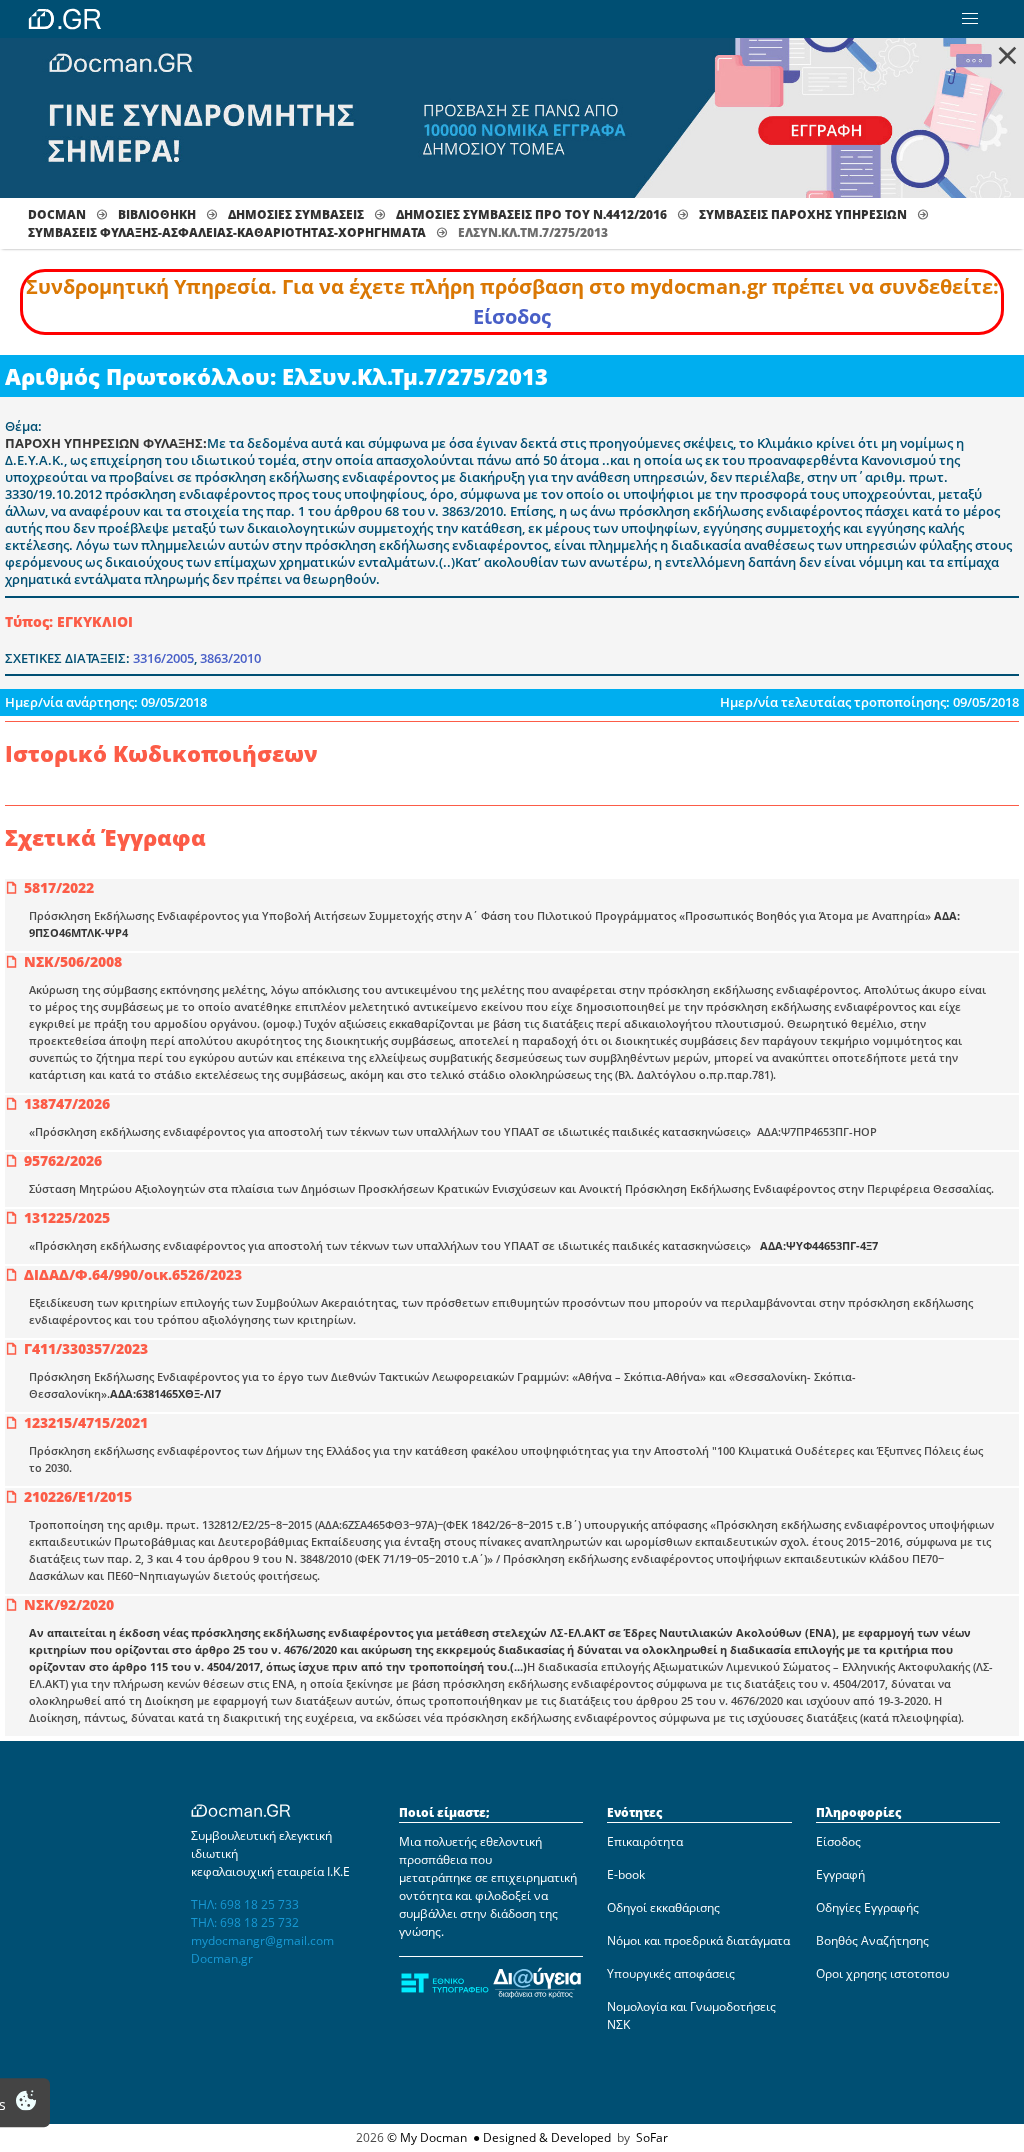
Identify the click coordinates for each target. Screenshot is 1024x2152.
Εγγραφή (840, 1874)
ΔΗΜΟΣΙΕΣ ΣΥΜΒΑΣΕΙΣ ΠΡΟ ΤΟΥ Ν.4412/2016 (531, 214)
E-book (626, 1874)
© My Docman (427, 2137)
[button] (970, 19)
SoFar (652, 2137)
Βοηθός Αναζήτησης (872, 1940)
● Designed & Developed (540, 2137)
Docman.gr (222, 1958)
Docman (57, 214)
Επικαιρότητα (645, 1841)
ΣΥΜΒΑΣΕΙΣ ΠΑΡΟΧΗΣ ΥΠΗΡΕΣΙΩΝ (803, 214)
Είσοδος (512, 316)
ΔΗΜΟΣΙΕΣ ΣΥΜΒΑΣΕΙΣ (296, 214)
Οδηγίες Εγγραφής (867, 1907)
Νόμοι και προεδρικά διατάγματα (698, 1940)
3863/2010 (230, 658)
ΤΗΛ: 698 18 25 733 (245, 1904)
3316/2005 (163, 658)
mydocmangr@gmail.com (262, 1940)
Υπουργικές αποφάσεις (671, 1973)
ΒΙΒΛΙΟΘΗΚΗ (157, 214)
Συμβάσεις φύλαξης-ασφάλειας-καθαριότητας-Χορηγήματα (227, 232)
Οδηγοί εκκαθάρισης (663, 1907)
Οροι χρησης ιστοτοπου (882, 1973)
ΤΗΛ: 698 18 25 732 (245, 1922)
